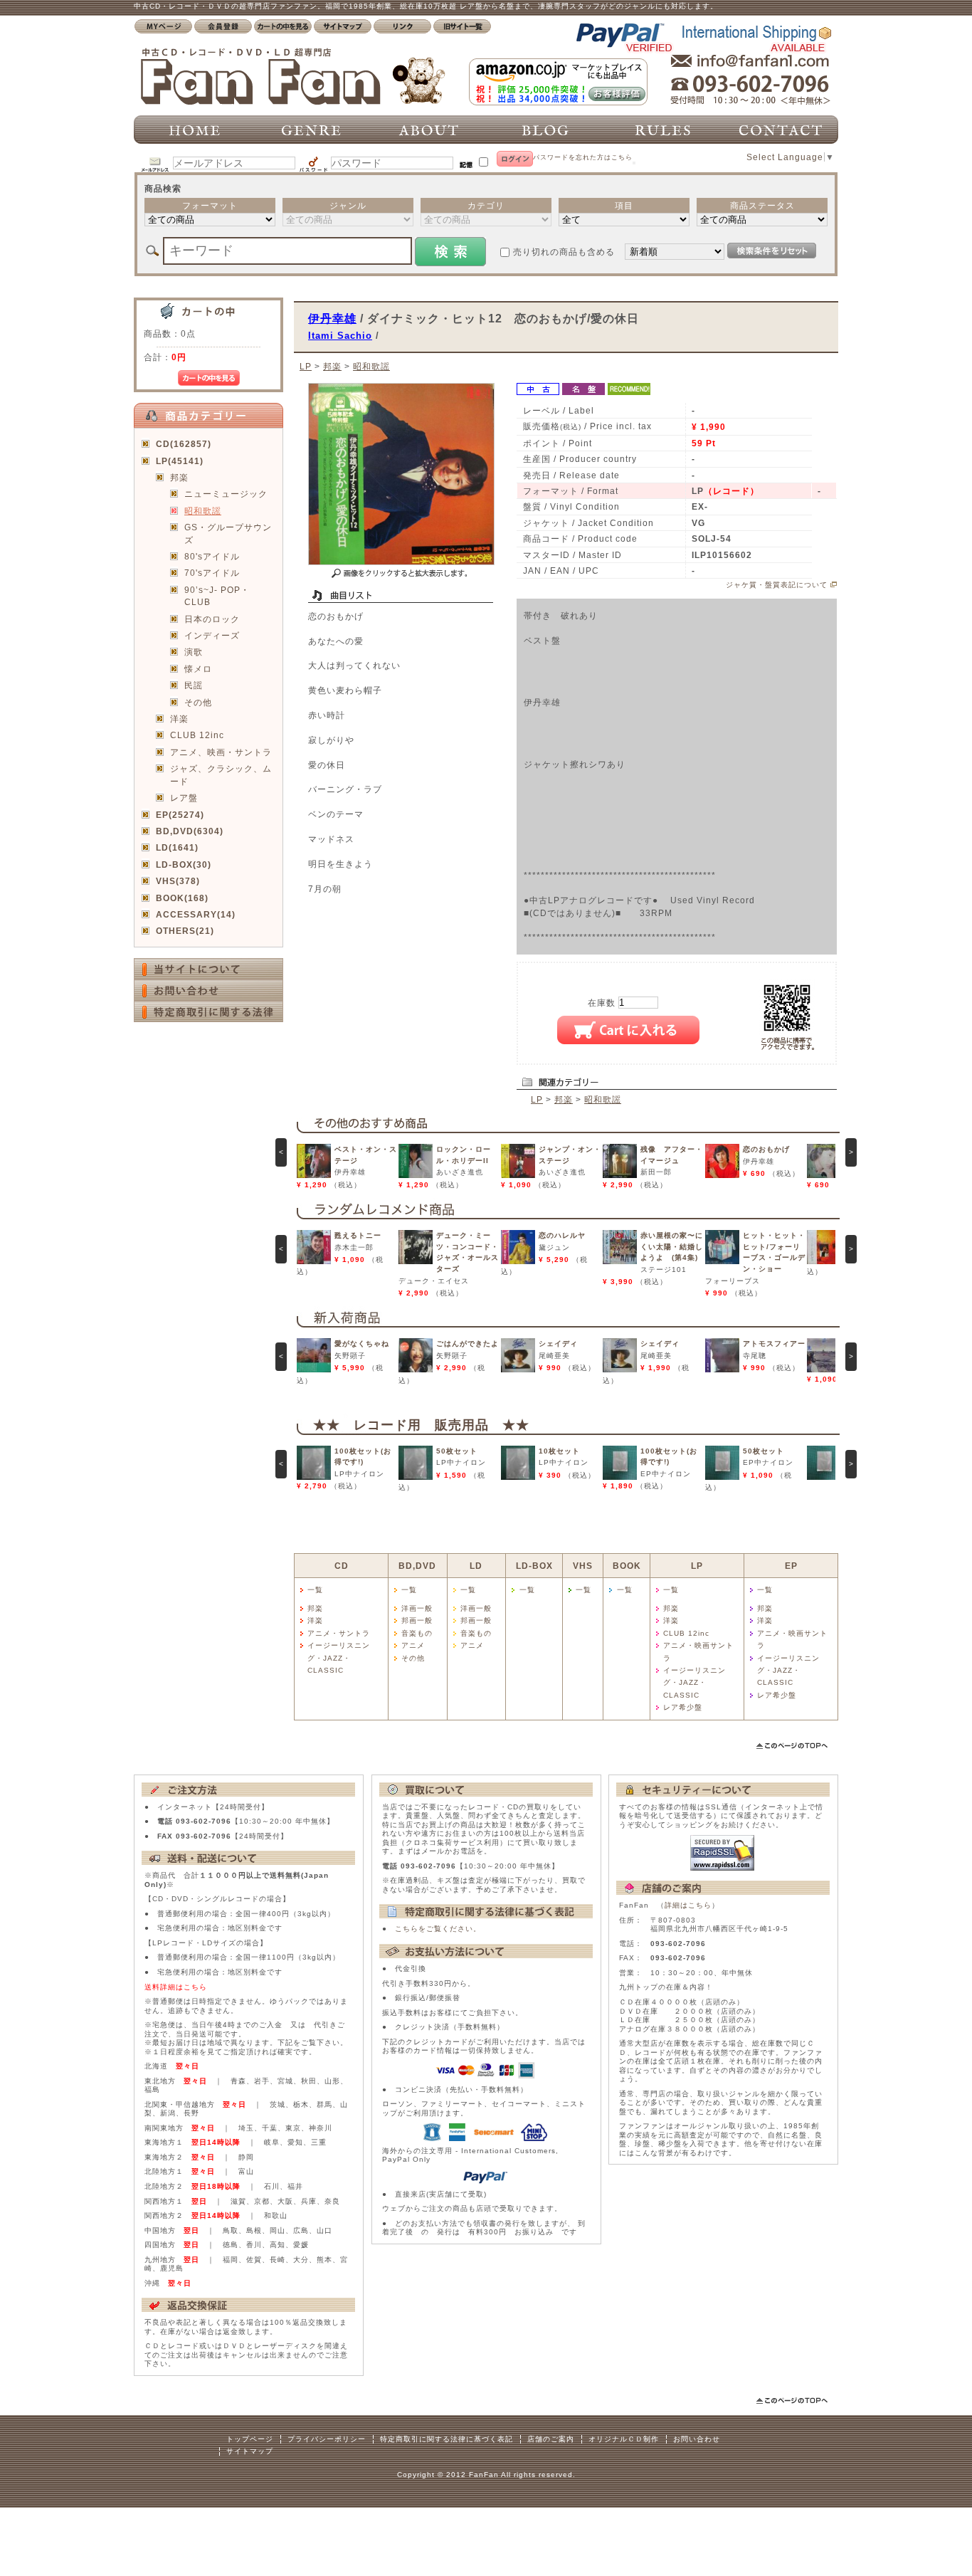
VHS (583, 1566)
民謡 (194, 685)
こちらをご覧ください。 (438, 1929)
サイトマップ (250, 2451)
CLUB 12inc (197, 735)
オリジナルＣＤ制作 (624, 2439)
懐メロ (198, 669)
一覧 (315, 1590)
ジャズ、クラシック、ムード (221, 774)
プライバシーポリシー (327, 2439)
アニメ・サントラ (339, 1633)
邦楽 (179, 477)
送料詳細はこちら (176, 1987)
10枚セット (559, 1451)
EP (791, 1566)
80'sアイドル (212, 556)
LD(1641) (177, 847)
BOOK (627, 1566)
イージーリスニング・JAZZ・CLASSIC (339, 1658)
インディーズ (212, 635)
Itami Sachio (340, 336)
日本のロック (212, 619)
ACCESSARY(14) (196, 914)
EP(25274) (180, 815)
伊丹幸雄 (332, 318)
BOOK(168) (182, 898)
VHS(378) (178, 881)
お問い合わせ (697, 2439)
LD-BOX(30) (184, 864)
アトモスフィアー (774, 1344)
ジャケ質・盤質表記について (777, 585)
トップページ (250, 2439)
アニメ (413, 1645)
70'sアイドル (212, 573)
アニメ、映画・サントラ (221, 752)
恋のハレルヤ (562, 1235)
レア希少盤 (683, 1707)
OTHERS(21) (185, 931)
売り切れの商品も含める (564, 252)
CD (342, 1566)
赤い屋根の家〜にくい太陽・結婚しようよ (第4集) (672, 1246)
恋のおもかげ (766, 1149)
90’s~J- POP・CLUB (217, 596)
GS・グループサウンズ (228, 533)
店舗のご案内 (551, 2439)
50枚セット (457, 1451)
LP (306, 366)
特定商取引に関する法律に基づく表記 (447, 2439)
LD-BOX (534, 1566)
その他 (198, 702)
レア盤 (184, 798)
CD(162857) (184, 444)
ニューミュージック (226, 494)
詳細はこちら (688, 1905)
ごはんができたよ (467, 1344)
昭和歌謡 (203, 511)
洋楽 (179, 719)
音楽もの (417, 1633)
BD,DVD (417, 1566)
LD (476, 1566)
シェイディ (558, 1344)
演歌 (194, 652)
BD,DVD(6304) (190, 831)
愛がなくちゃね (362, 1344)
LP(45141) (180, 461)
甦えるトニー (358, 1235)
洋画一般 (417, 1608)
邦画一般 (417, 1620)
